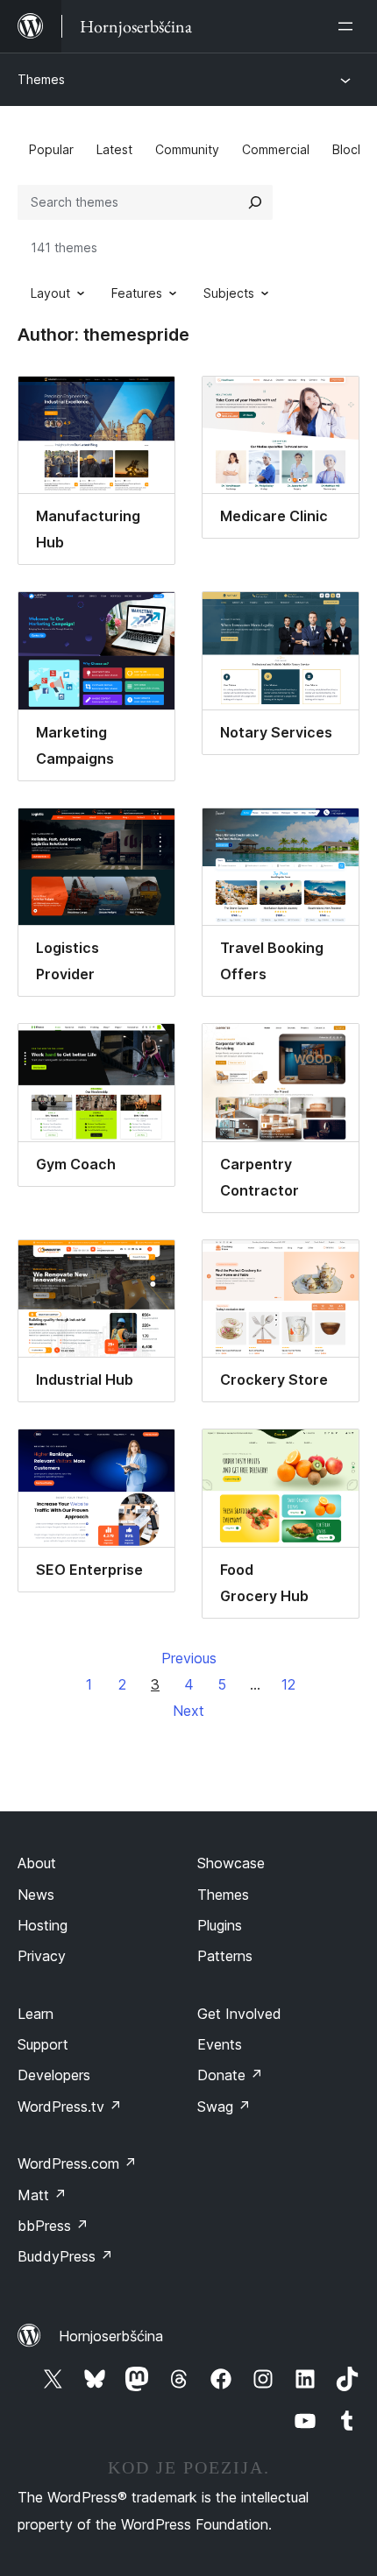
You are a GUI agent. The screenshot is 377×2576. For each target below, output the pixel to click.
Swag (224, 2107)
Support (43, 2044)
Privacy (42, 1956)
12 (288, 1684)
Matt (42, 2195)
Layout (50, 293)
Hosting (43, 1925)
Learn (36, 2014)
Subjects (229, 293)
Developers (54, 2075)
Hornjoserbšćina (111, 2336)
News (36, 1895)
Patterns (225, 1956)
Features (137, 293)
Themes (41, 79)
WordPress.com (77, 2163)
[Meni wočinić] (349, 26)
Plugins (220, 1925)
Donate (230, 2075)
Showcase (231, 1863)
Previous (189, 1658)
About (37, 1863)
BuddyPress (65, 2256)
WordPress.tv (70, 2107)
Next (188, 1711)
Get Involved (239, 2014)
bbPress (53, 2226)
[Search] (255, 202)
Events (220, 2044)
